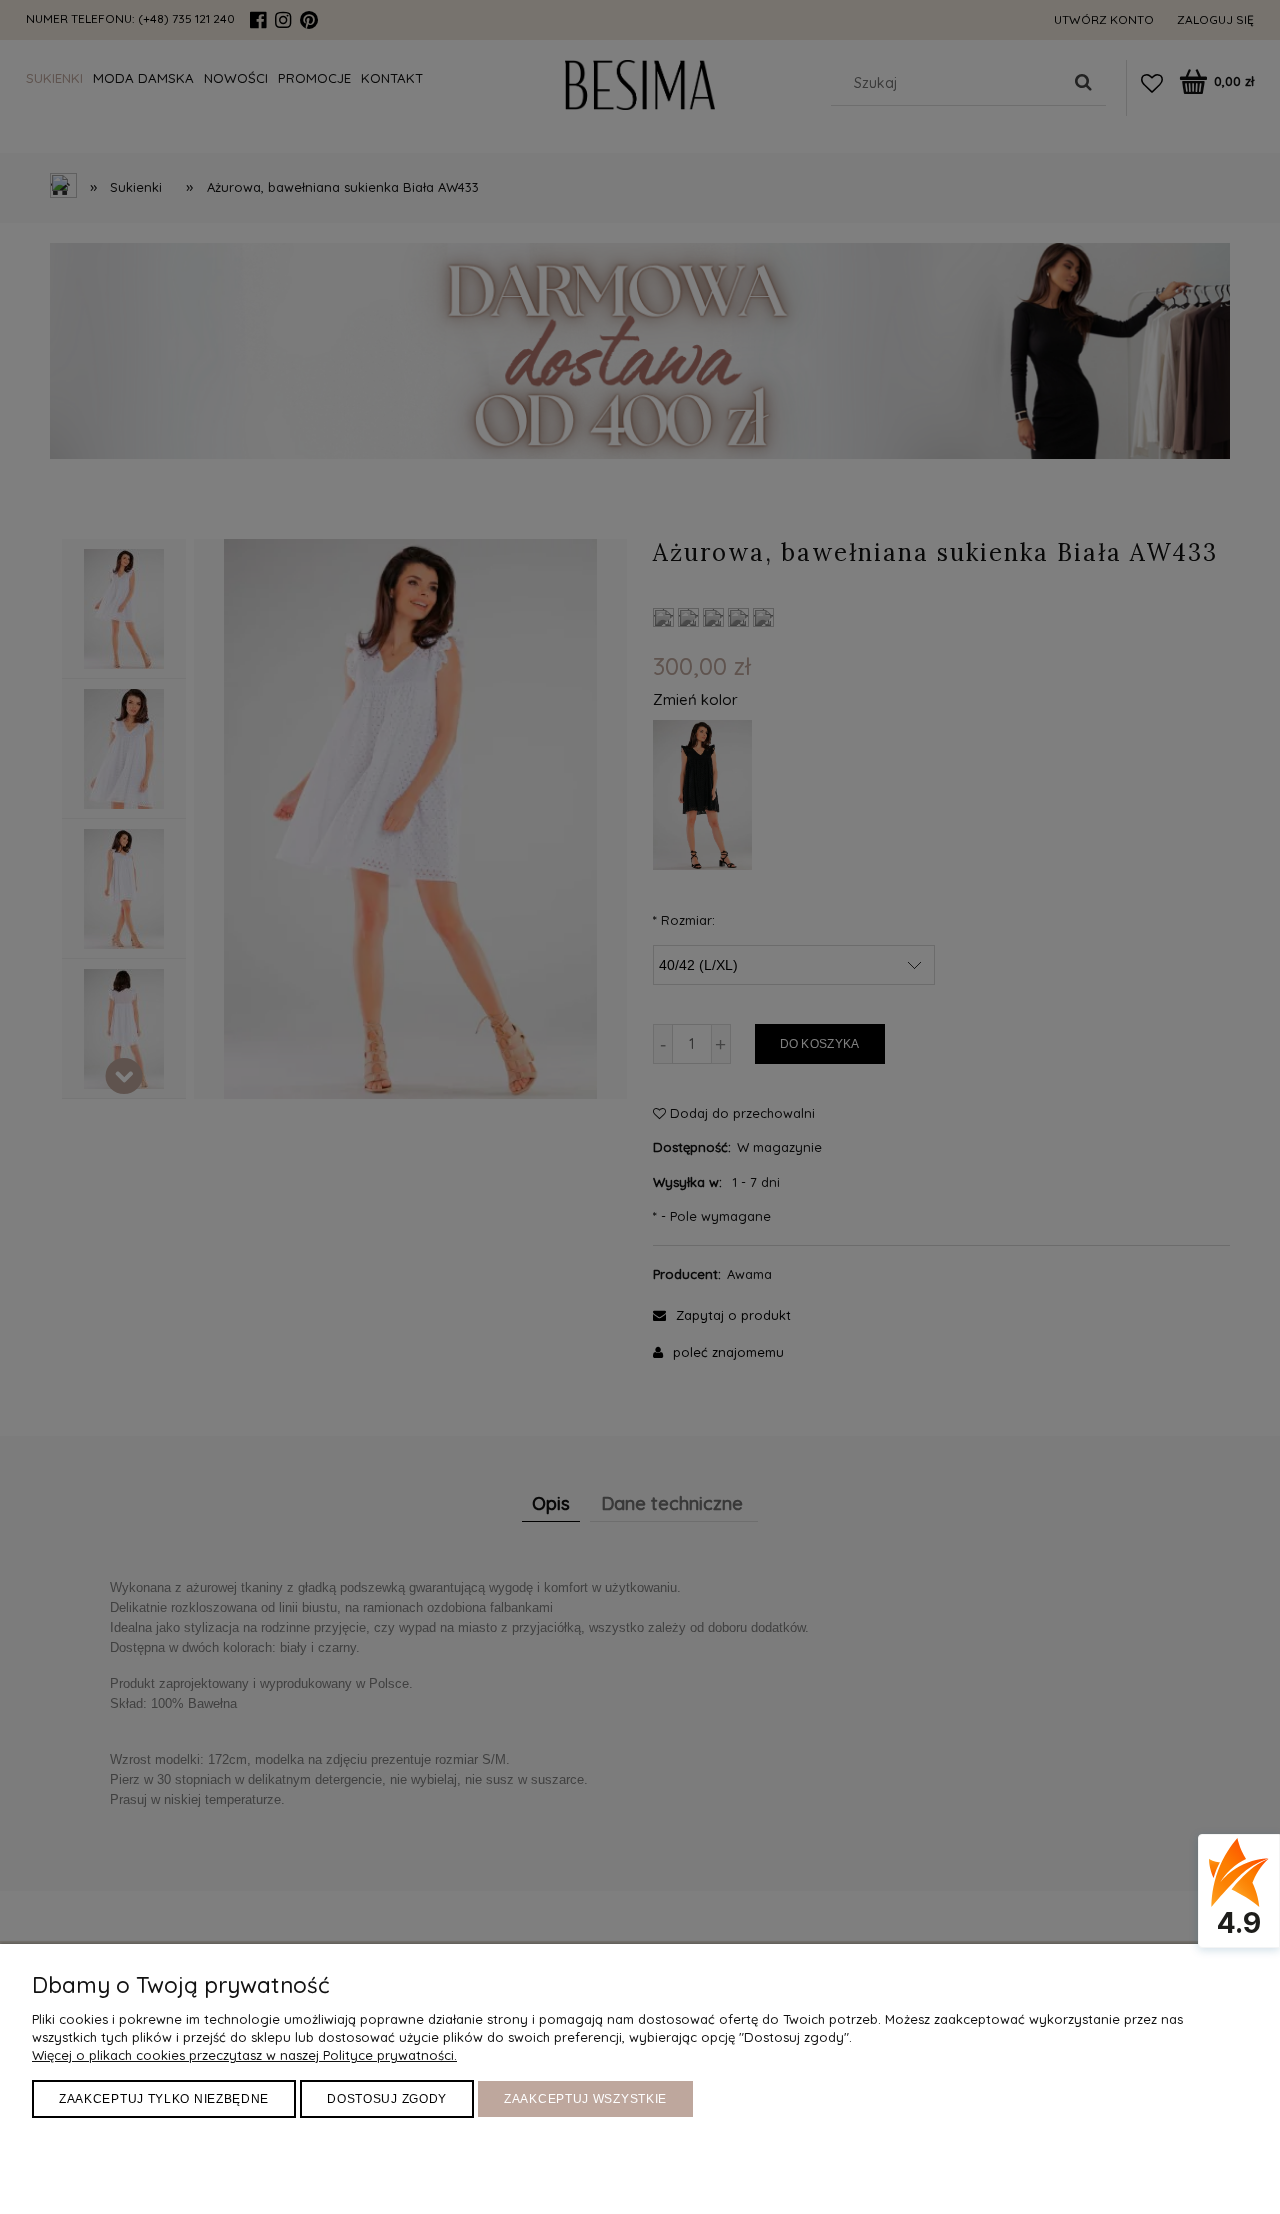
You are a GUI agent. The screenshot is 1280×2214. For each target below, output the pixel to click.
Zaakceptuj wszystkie (585, 2099)
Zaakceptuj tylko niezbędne (164, 2099)
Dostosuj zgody (387, 2099)
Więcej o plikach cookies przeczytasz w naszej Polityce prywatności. (244, 2055)
